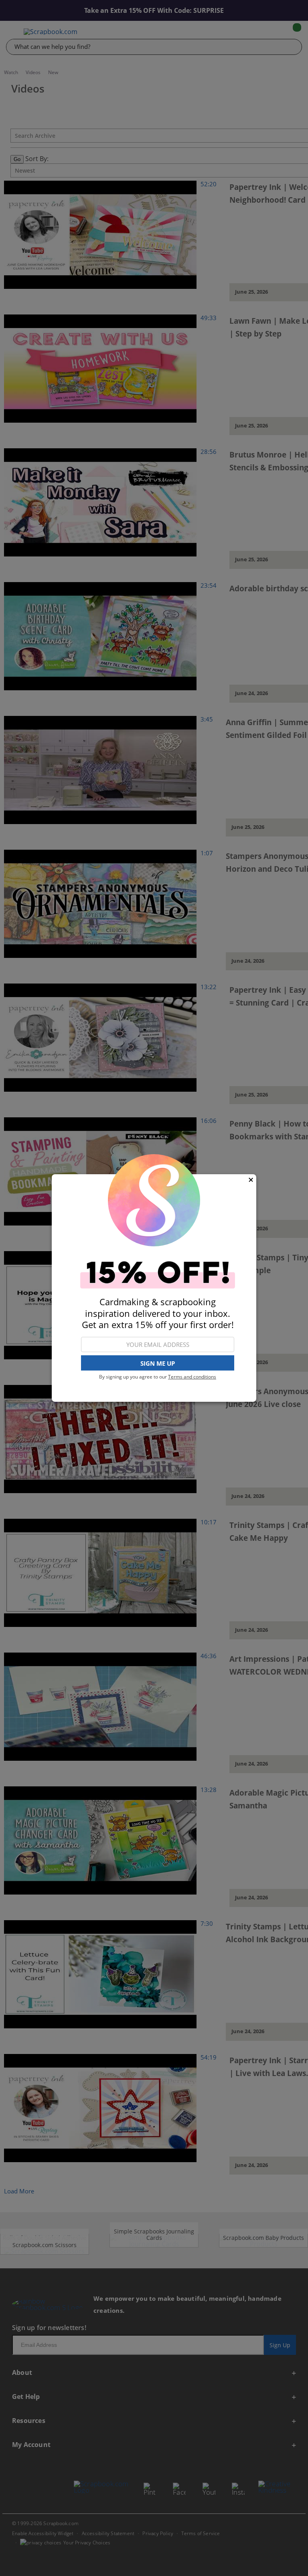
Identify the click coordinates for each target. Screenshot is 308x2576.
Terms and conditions (192, 1377)
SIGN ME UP (158, 1363)
